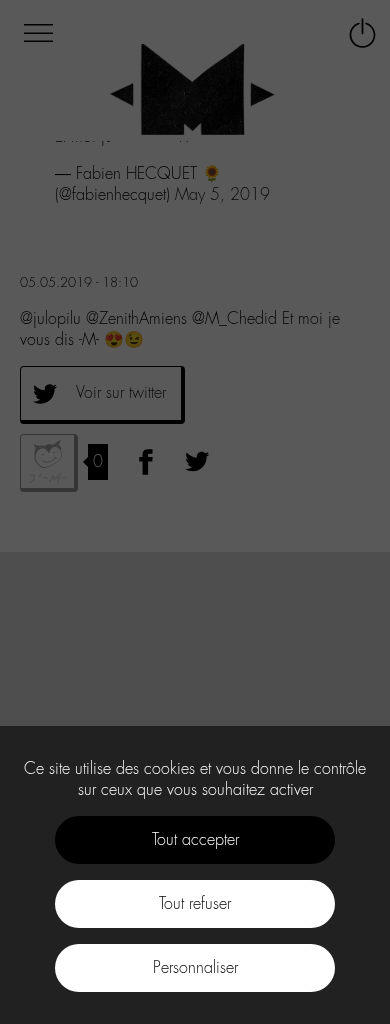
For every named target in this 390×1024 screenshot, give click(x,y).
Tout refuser (195, 903)
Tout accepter (195, 839)
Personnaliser (195, 967)
